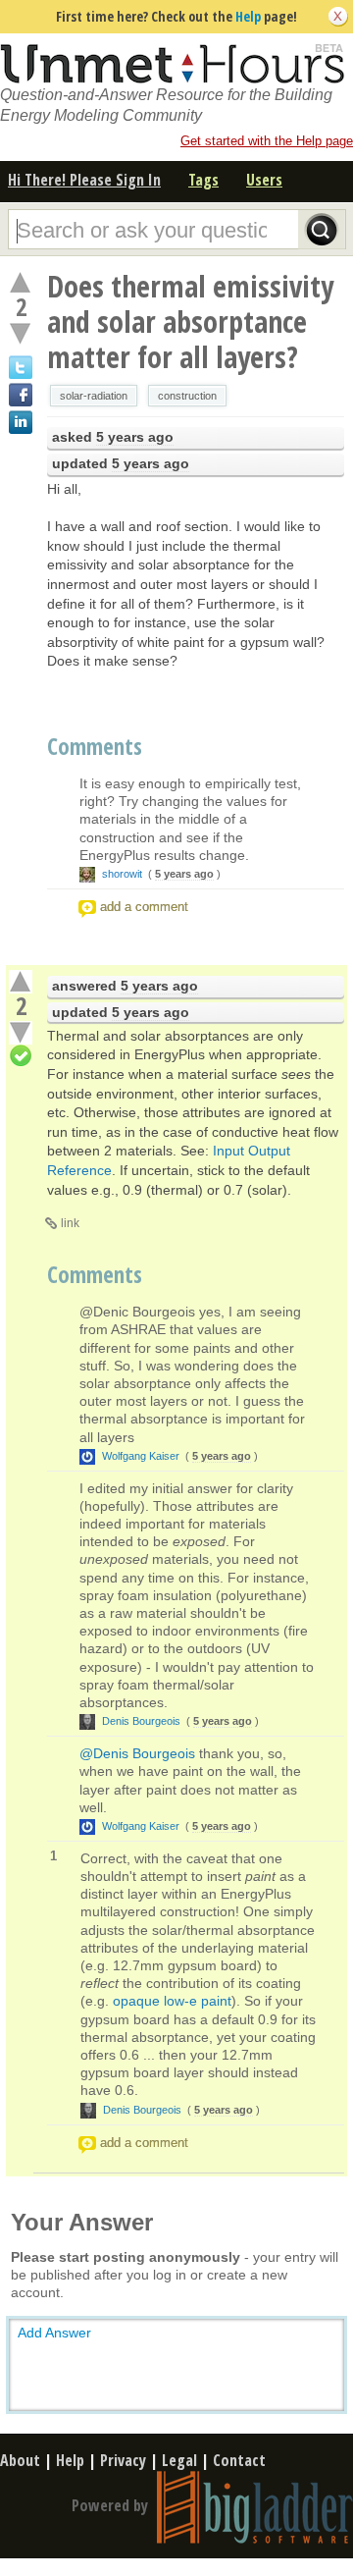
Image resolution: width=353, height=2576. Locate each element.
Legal (179, 2460)
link (70, 1223)
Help (248, 16)
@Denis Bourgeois (137, 1753)
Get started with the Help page (267, 141)
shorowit (122, 874)
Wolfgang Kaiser (141, 1456)
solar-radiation (94, 396)
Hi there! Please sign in (84, 180)
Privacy (123, 2460)
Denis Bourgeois (141, 1721)
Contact (239, 2460)
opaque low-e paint (172, 2001)
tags (203, 180)
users (264, 180)
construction (187, 396)
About (20, 2460)
